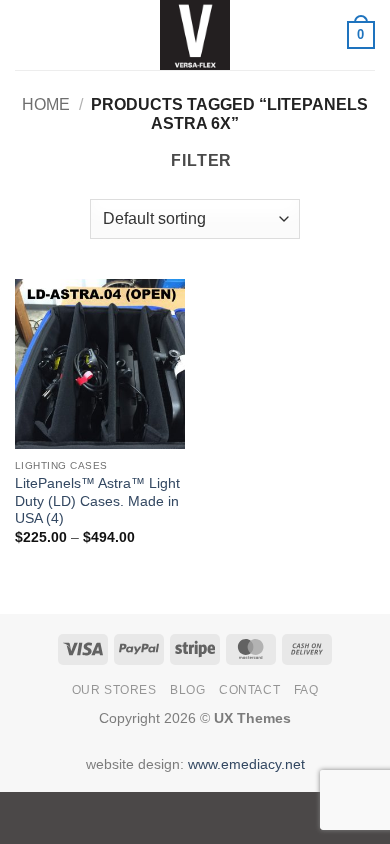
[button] (27, 34)
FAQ (306, 690)
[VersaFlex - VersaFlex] (195, 35)
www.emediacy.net (246, 764)
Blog (187, 690)
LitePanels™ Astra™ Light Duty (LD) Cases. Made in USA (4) (97, 501)
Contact (249, 690)
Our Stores (114, 690)
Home (46, 104)
